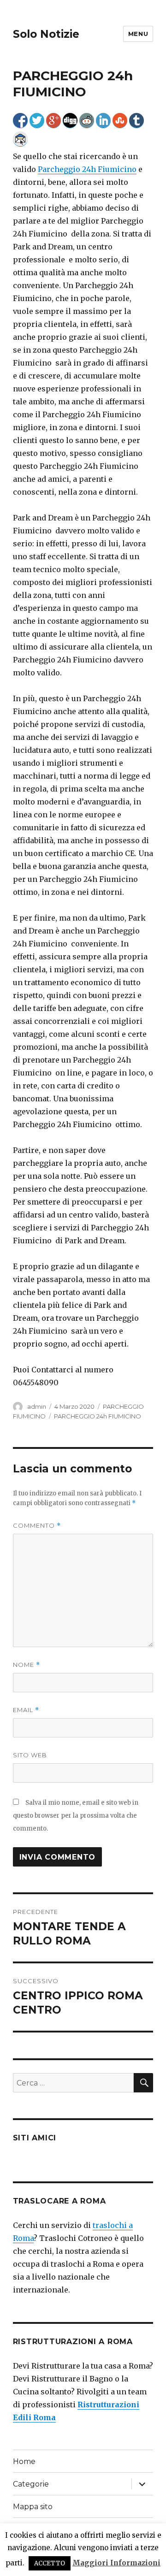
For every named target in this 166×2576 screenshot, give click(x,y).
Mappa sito (33, 2507)
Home (24, 2461)
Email (26, 1710)
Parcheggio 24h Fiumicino (87, 169)
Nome (27, 1665)
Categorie (31, 2484)
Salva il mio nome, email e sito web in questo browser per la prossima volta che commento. (76, 1816)
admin (37, 1406)
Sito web (30, 1755)
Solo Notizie (46, 34)
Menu (138, 34)
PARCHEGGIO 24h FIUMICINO (98, 1416)
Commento (37, 1526)
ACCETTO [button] (50, 2563)
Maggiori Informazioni (116, 2563)
